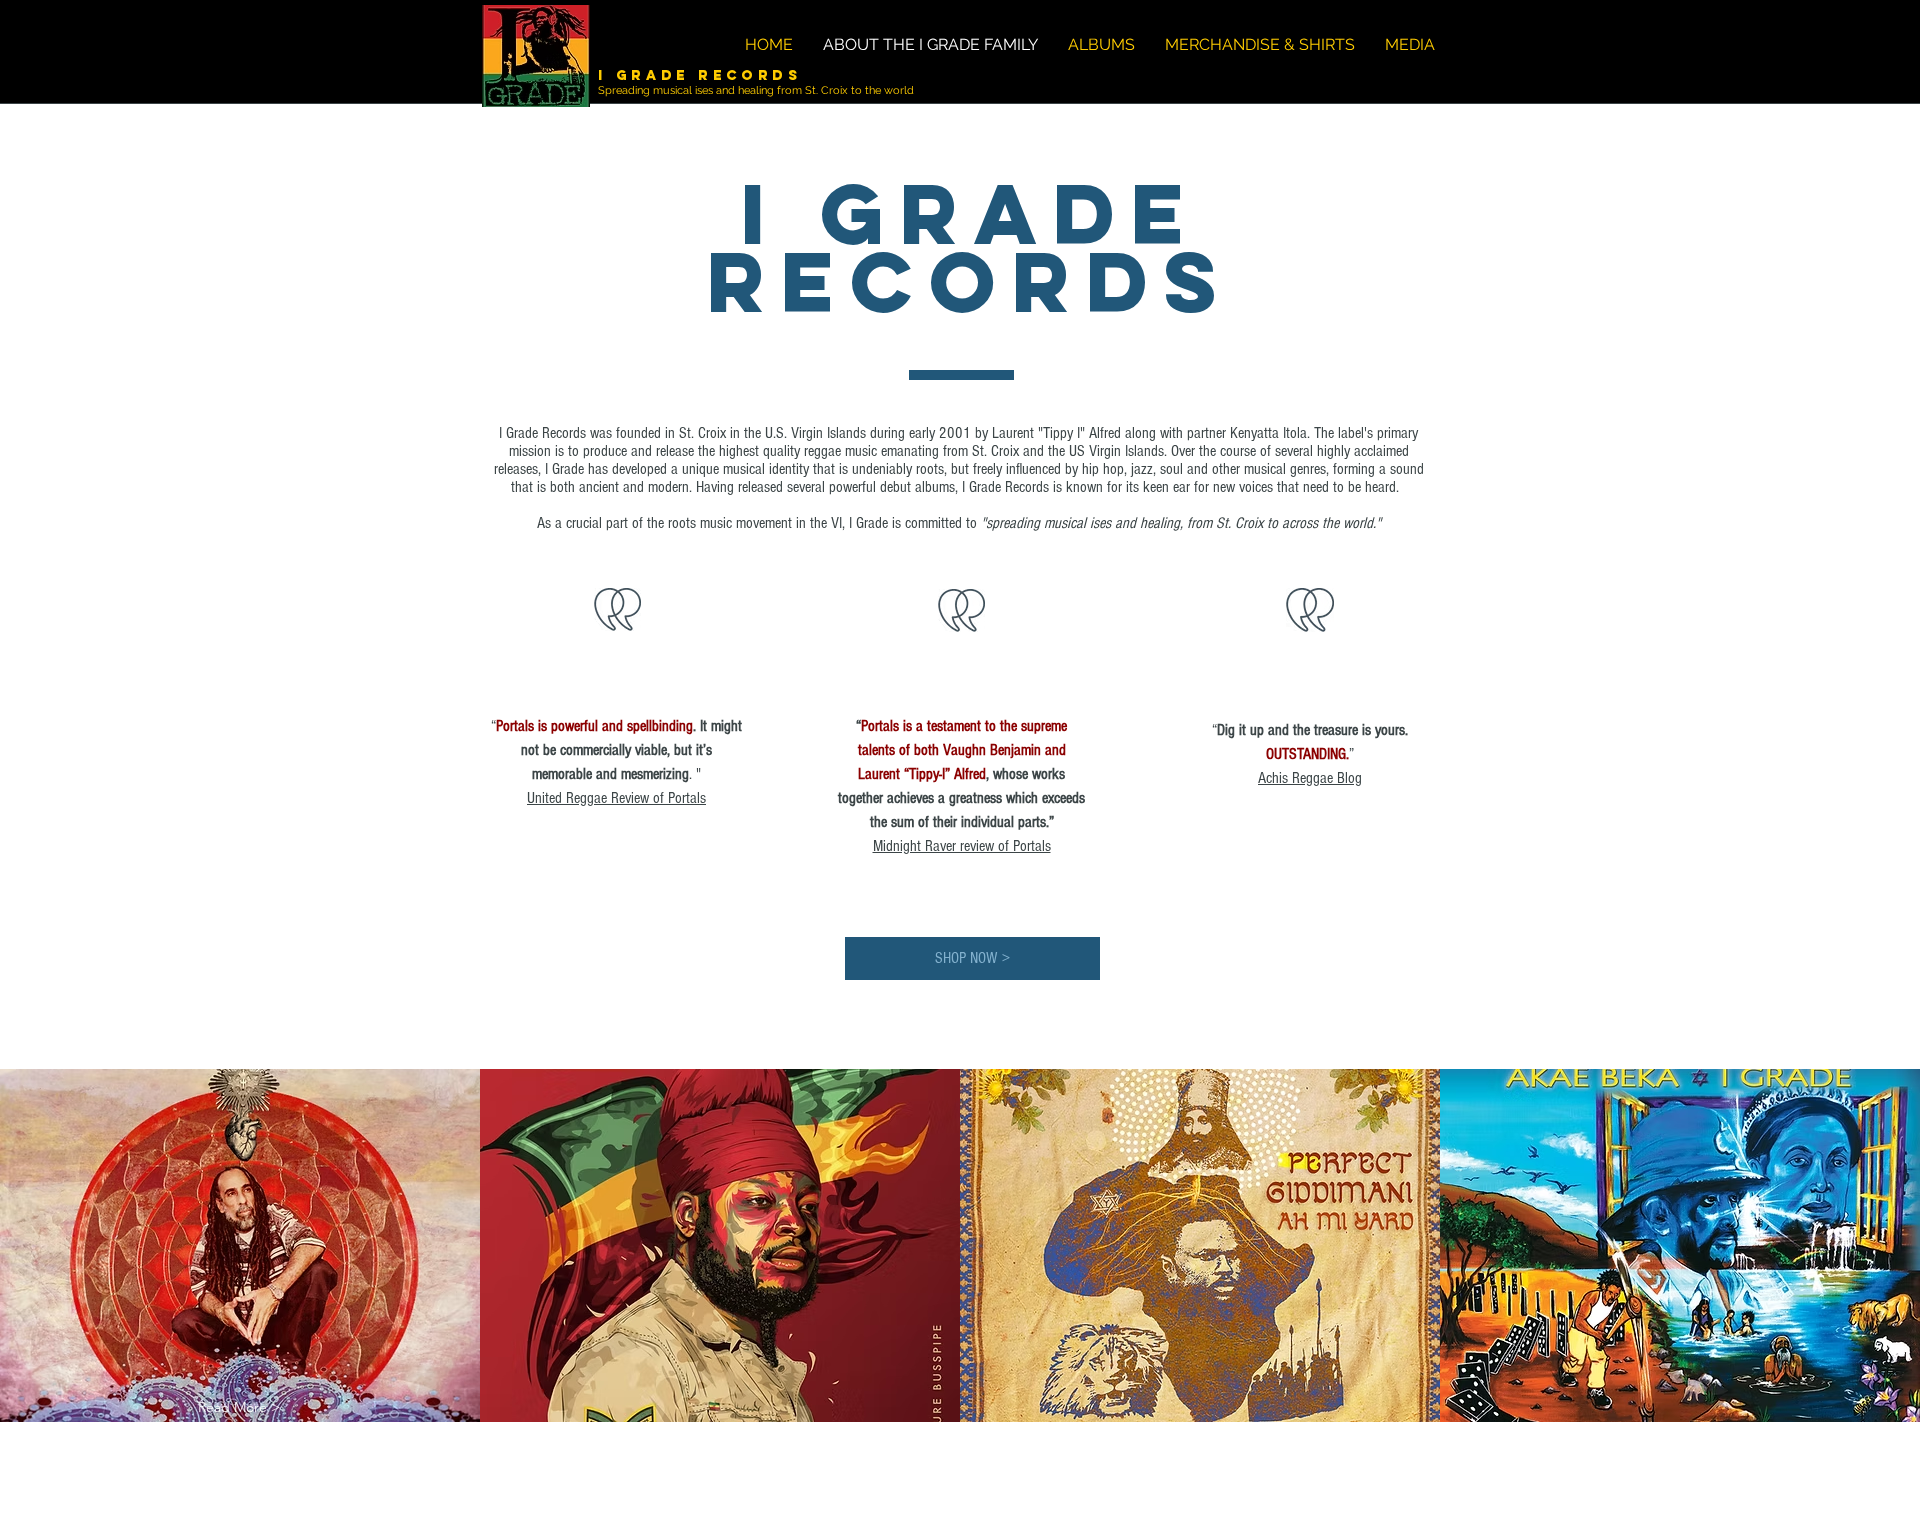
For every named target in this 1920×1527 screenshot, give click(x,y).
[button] (239, 1407)
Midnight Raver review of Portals (962, 846)
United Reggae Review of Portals (616, 798)
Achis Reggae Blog (1310, 778)
